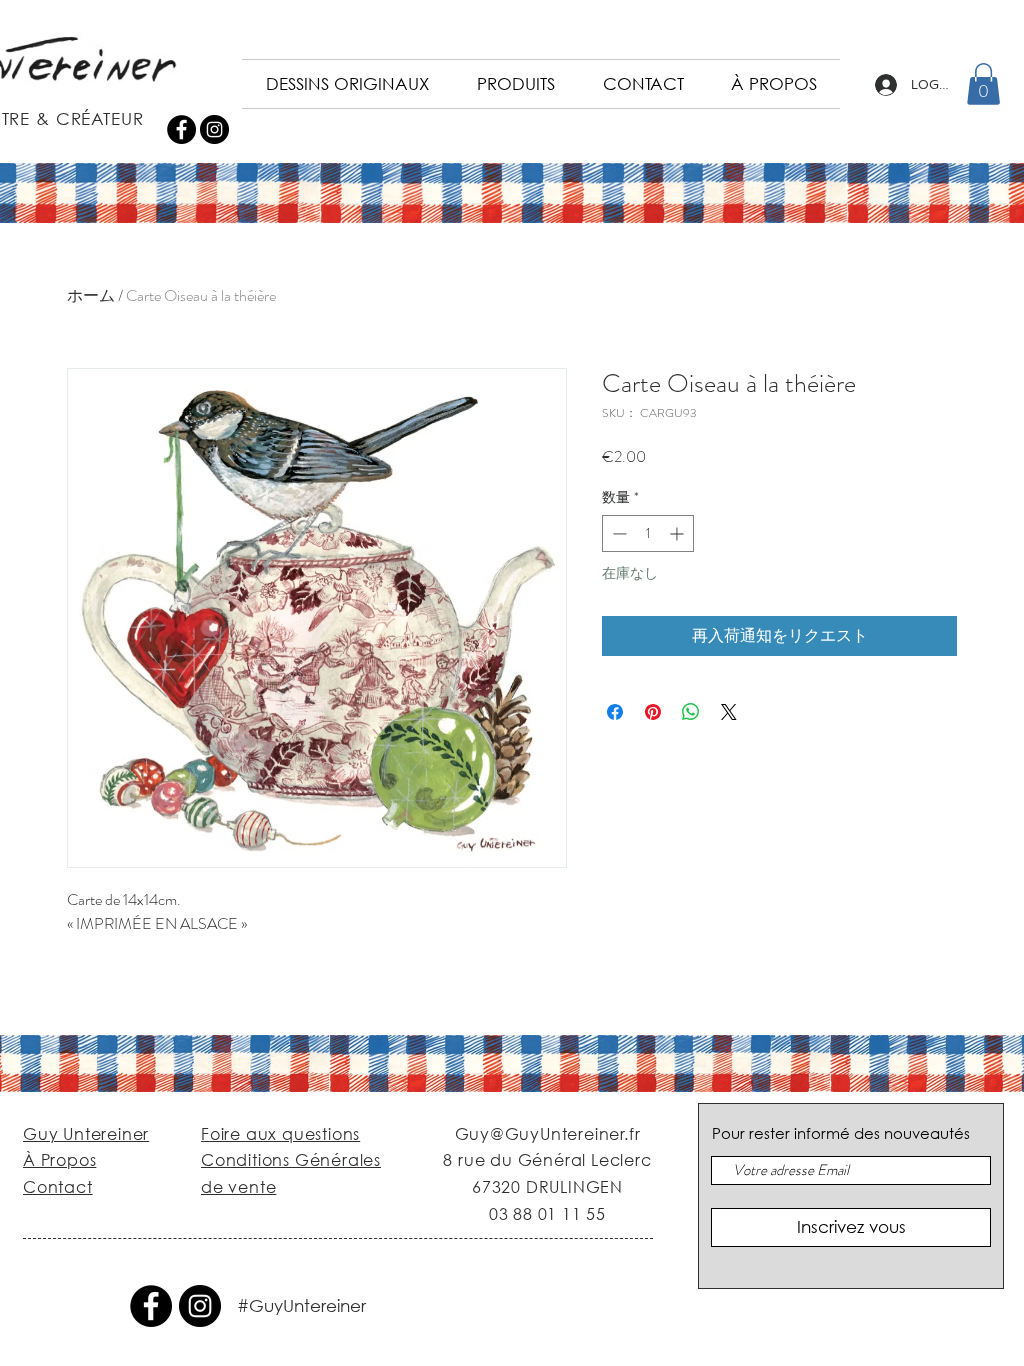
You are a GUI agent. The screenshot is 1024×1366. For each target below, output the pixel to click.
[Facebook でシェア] (615, 712)
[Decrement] (617, 533)
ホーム (91, 295)
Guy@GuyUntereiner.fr (548, 1133)
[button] (983, 84)
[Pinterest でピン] (653, 712)
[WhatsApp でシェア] (691, 712)
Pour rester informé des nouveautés (841, 1133)
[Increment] (678, 533)
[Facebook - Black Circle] (181, 129)
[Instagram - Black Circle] (214, 129)
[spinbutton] (648, 533)
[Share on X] (729, 712)
